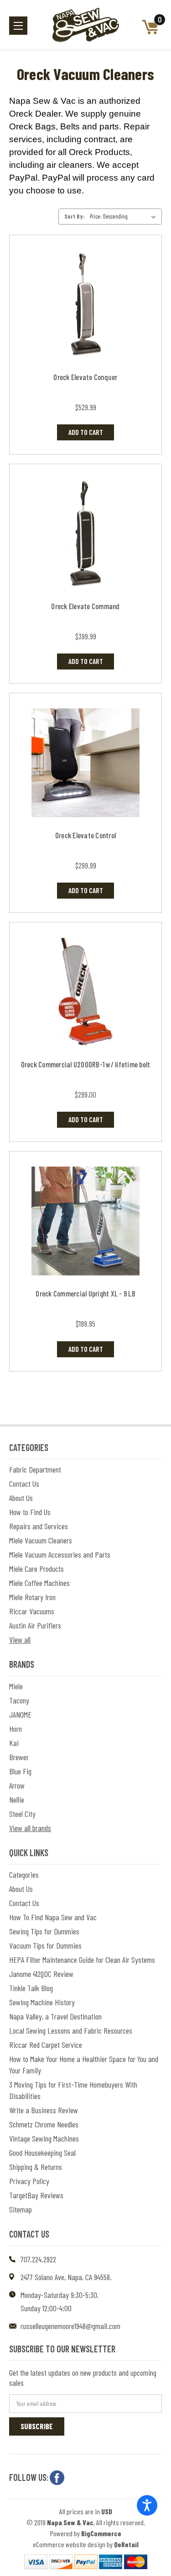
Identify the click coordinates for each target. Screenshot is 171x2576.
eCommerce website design (69, 2544)
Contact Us (24, 1483)
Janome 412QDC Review (41, 1974)
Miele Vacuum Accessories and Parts (60, 1554)
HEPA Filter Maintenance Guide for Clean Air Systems (82, 1960)
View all (20, 1639)
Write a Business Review (44, 2110)
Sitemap (21, 2209)
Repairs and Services (39, 1526)
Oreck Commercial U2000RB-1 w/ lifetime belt (86, 1064)
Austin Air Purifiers (35, 1625)
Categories (24, 1874)
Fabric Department (35, 1469)
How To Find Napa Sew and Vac (53, 1917)
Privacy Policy (29, 2181)
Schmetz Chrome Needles (44, 2124)
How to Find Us (30, 1512)
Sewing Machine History (42, 2002)
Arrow (17, 1785)
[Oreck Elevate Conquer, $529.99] (85, 305)
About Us (21, 1498)
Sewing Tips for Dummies (44, 1931)
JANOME (20, 1714)
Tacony (19, 1700)
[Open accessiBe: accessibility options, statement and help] (147, 2505)
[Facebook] (57, 2478)
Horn (16, 1729)
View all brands (30, 1828)
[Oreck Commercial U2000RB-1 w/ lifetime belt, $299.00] (85, 992)
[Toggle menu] (18, 26)
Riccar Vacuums (32, 1611)
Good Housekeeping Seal (42, 2153)
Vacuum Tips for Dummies (45, 1945)
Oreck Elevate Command (85, 606)
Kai (14, 1743)
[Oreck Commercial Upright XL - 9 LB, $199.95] (85, 1221)
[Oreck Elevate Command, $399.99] (85, 534)
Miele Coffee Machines (39, 1583)
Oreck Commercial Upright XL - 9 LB (85, 1293)
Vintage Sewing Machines (44, 2138)
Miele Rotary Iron (32, 1597)
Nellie (17, 1799)
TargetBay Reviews (36, 2195)
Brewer (19, 1757)
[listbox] (125, 216)
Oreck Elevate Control (85, 835)
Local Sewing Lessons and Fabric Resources (71, 2030)
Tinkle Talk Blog (31, 1988)
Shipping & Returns (36, 2167)
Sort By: (75, 216)
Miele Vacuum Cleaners (41, 1540)
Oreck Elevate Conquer (85, 377)
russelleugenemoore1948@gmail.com (70, 2326)
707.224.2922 (38, 2259)
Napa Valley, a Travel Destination (55, 2016)
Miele (16, 1686)
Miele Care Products (36, 1569)
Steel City (22, 1814)
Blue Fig (20, 1771)
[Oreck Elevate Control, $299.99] (85, 763)
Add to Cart (86, 432)
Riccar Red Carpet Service (46, 2045)
